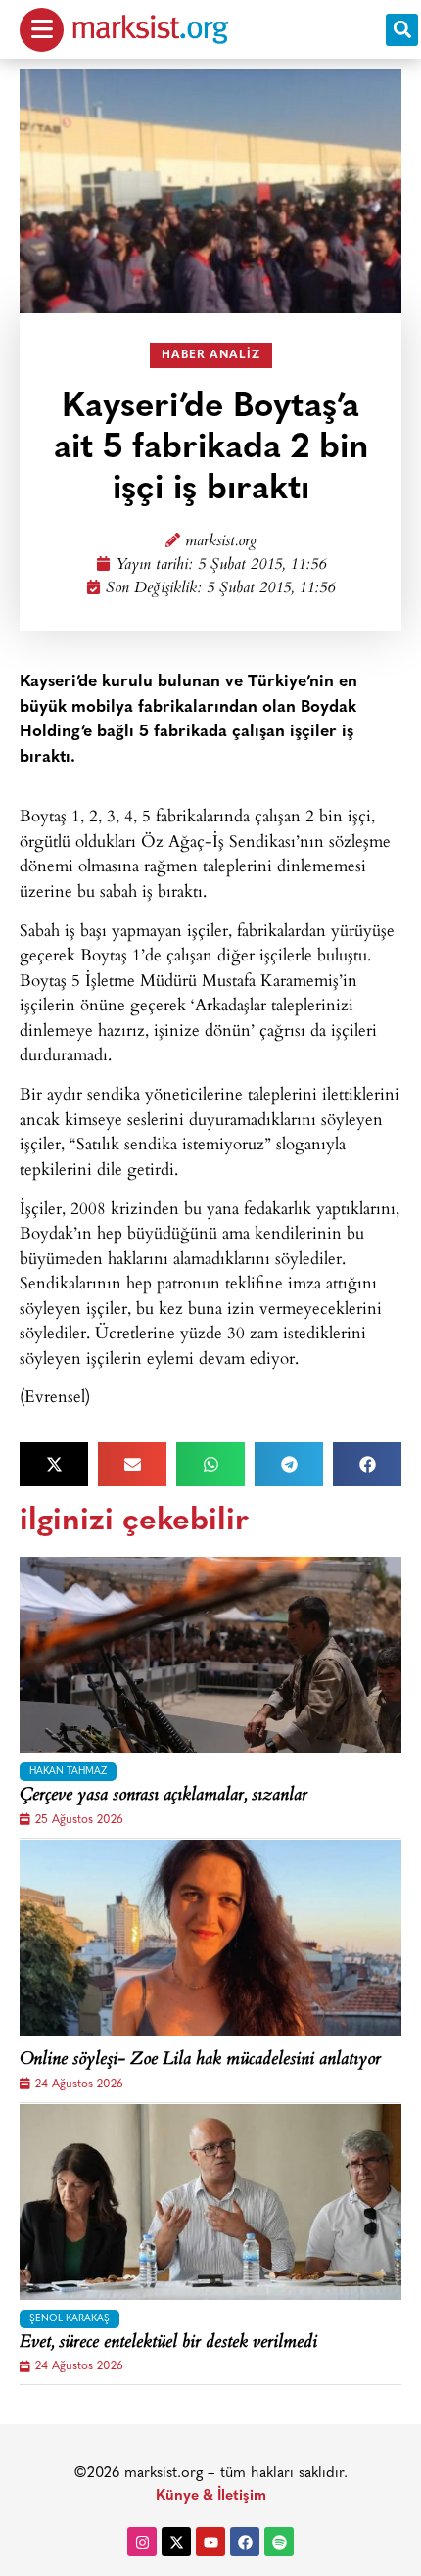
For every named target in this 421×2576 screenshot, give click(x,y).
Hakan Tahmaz (68, 1772)
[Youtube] (210, 2542)
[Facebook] (245, 2542)
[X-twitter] (176, 2542)
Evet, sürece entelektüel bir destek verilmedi (168, 2344)
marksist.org (221, 542)
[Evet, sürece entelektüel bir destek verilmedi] (210, 2202)
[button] (402, 30)
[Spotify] (279, 2542)
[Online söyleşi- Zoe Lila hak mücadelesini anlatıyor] (210, 1938)
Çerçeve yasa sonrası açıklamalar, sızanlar (164, 1797)
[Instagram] (142, 2542)
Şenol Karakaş (70, 2319)
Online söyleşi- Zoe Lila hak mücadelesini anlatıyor (200, 2061)
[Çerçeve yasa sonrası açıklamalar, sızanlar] (210, 1655)
